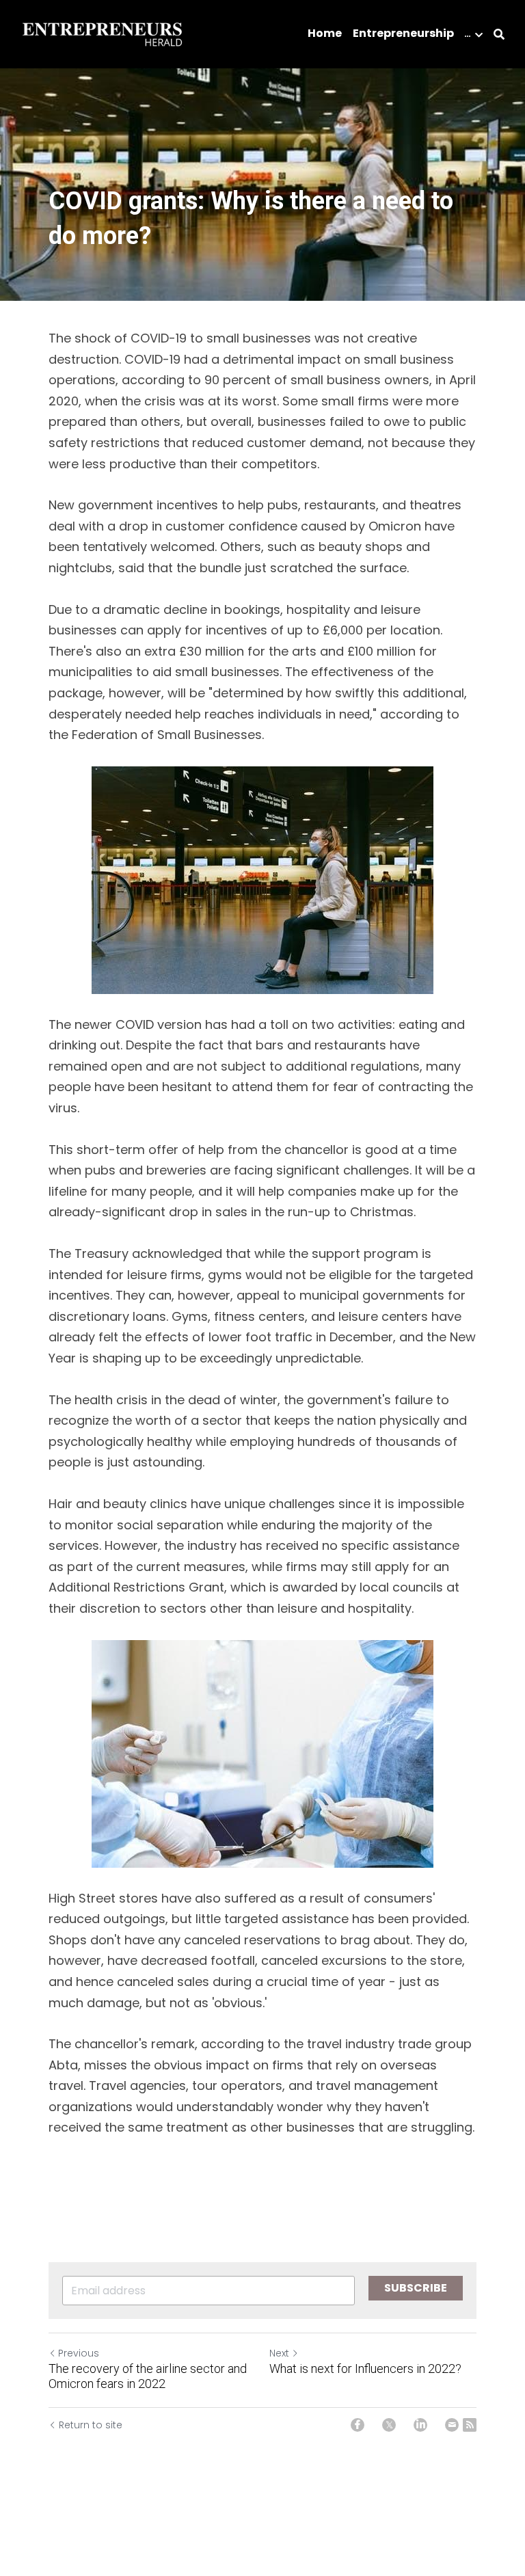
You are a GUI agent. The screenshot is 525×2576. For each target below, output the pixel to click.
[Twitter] (389, 2425)
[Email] (452, 2425)
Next (279, 2353)
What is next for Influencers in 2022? (365, 2369)
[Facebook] (358, 2425)
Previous (79, 2353)
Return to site (91, 2425)
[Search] (499, 35)
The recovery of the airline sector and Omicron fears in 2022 (148, 2376)
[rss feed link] (470, 2425)
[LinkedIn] (420, 2425)
